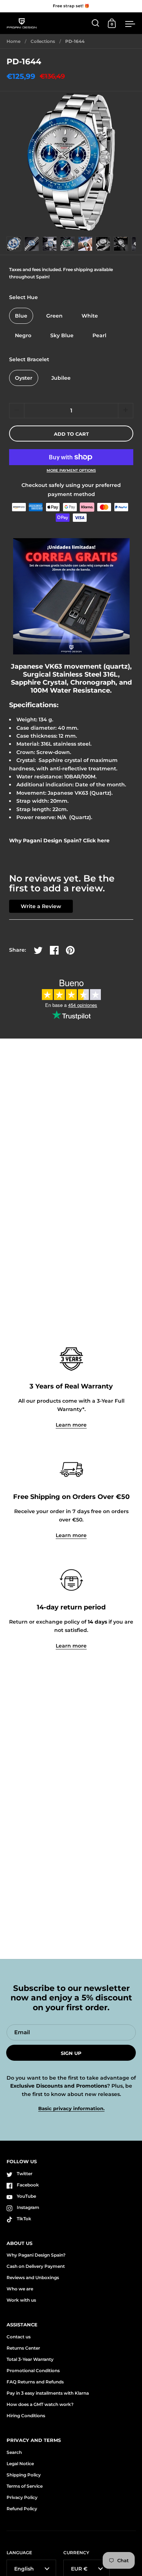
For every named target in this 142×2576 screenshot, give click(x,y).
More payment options (71, 471)
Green (54, 316)
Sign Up (71, 2053)
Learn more (71, 1425)
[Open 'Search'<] (96, 23)
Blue (21, 316)
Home (13, 41)
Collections (43, 41)
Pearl (99, 335)
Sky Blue (62, 335)
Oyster (24, 378)
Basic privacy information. (71, 2109)
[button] (126, 411)
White (90, 316)
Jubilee (61, 378)
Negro (23, 335)
